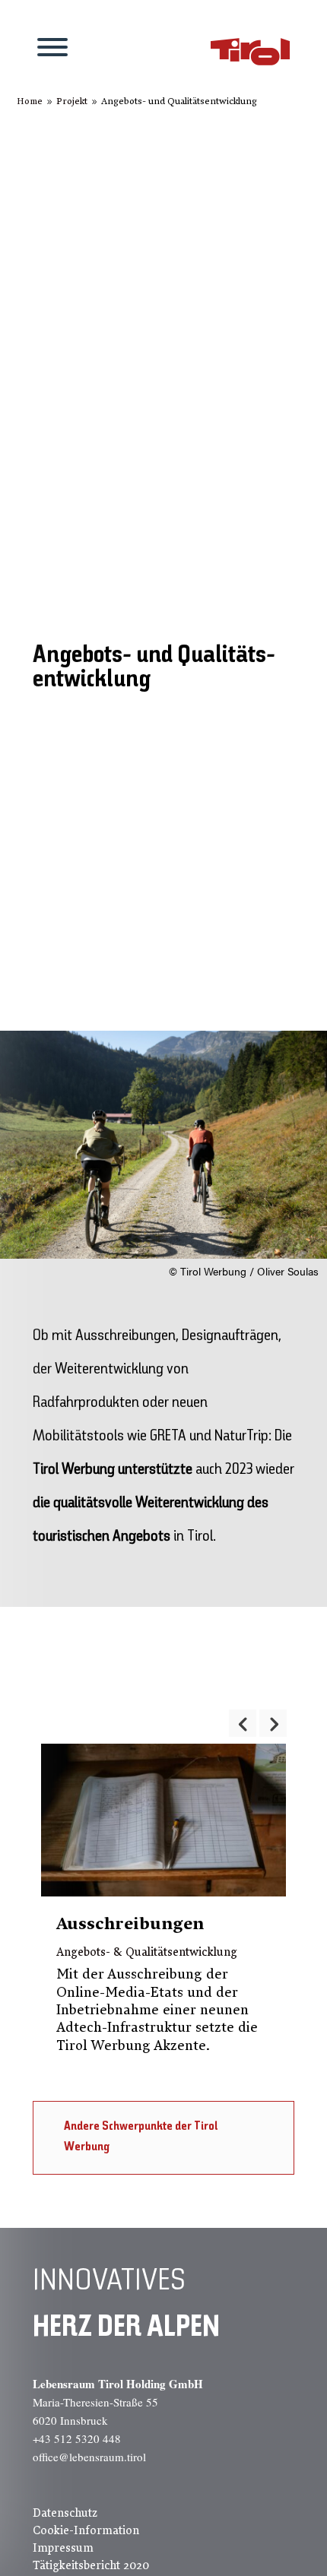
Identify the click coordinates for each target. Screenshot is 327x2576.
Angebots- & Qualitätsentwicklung (147, 1952)
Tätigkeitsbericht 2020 (91, 2565)
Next (273, 1723)
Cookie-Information (86, 2530)
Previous (243, 1723)
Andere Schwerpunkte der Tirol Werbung (141, 2137)
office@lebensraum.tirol (89, 2457)
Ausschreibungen (130, 1924)
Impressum (63, 2548)
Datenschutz (65, 2513)
